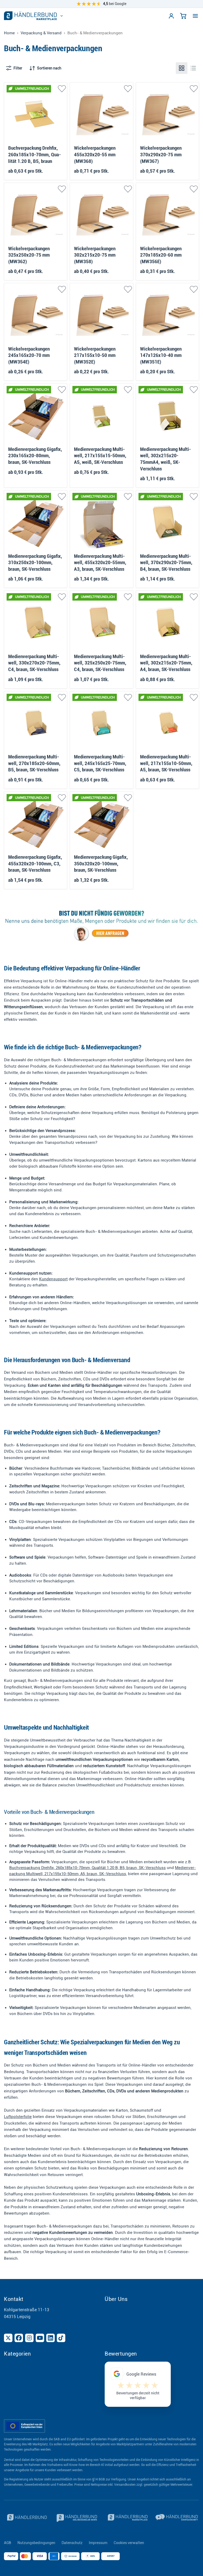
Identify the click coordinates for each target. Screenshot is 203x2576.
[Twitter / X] (8, 2338)
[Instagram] (29, 2338)
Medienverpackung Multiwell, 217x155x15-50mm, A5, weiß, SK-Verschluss (100, 456)
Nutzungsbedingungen (36, 2543)
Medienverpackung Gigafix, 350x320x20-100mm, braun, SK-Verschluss (101, 864)
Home (9, 33)
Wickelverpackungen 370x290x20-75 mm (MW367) (161, 155)
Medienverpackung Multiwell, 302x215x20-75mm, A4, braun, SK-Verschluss (166, 663)
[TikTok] (61, 2338)
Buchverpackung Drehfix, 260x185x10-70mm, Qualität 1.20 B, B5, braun (34, 155)
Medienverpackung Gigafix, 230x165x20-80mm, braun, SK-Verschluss (35, 456)
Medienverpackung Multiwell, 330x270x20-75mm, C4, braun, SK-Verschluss (34, 663)
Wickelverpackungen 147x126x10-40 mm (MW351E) (161, 355)
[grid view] (182, 68)
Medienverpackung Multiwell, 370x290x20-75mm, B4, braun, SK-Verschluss (166, 563)
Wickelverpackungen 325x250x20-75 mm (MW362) (29, 255)
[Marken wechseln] (62, 16)
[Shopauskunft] (177, 2518)
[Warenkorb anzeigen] (183, 16)
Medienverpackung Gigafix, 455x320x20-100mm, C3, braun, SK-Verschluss (35, 864)
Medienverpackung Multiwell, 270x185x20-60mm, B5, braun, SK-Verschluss (34, 763)
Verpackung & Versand (41, 33)
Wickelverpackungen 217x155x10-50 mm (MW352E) (95, 355)
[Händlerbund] (26, 2518)
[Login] (171, 16)
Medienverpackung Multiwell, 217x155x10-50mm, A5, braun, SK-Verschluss (166, 763)
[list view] (193, 68)
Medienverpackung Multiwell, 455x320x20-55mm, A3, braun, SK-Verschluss (100, 563)
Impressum (98, 2543)
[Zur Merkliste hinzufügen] (62, 89)
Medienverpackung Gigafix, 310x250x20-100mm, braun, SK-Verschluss (35, 563)
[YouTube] (40, 2338)
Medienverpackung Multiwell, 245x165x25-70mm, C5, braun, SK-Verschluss (100, 763)
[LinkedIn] (50, 2338)
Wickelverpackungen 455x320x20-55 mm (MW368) (95, 155)
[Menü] (195, 16)
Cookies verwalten (129, 2543)
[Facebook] (19, 2338)
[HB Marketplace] (30, 16)
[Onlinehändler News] (77, 2518)
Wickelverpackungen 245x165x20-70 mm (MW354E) (29, 355)
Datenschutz (72, 2543)
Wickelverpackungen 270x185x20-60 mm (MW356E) (161, 255)
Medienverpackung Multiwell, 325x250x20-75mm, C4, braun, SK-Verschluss (100, 663)
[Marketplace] (127, 2518)
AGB (8, 2543)
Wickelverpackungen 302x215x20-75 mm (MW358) (95, 255)
